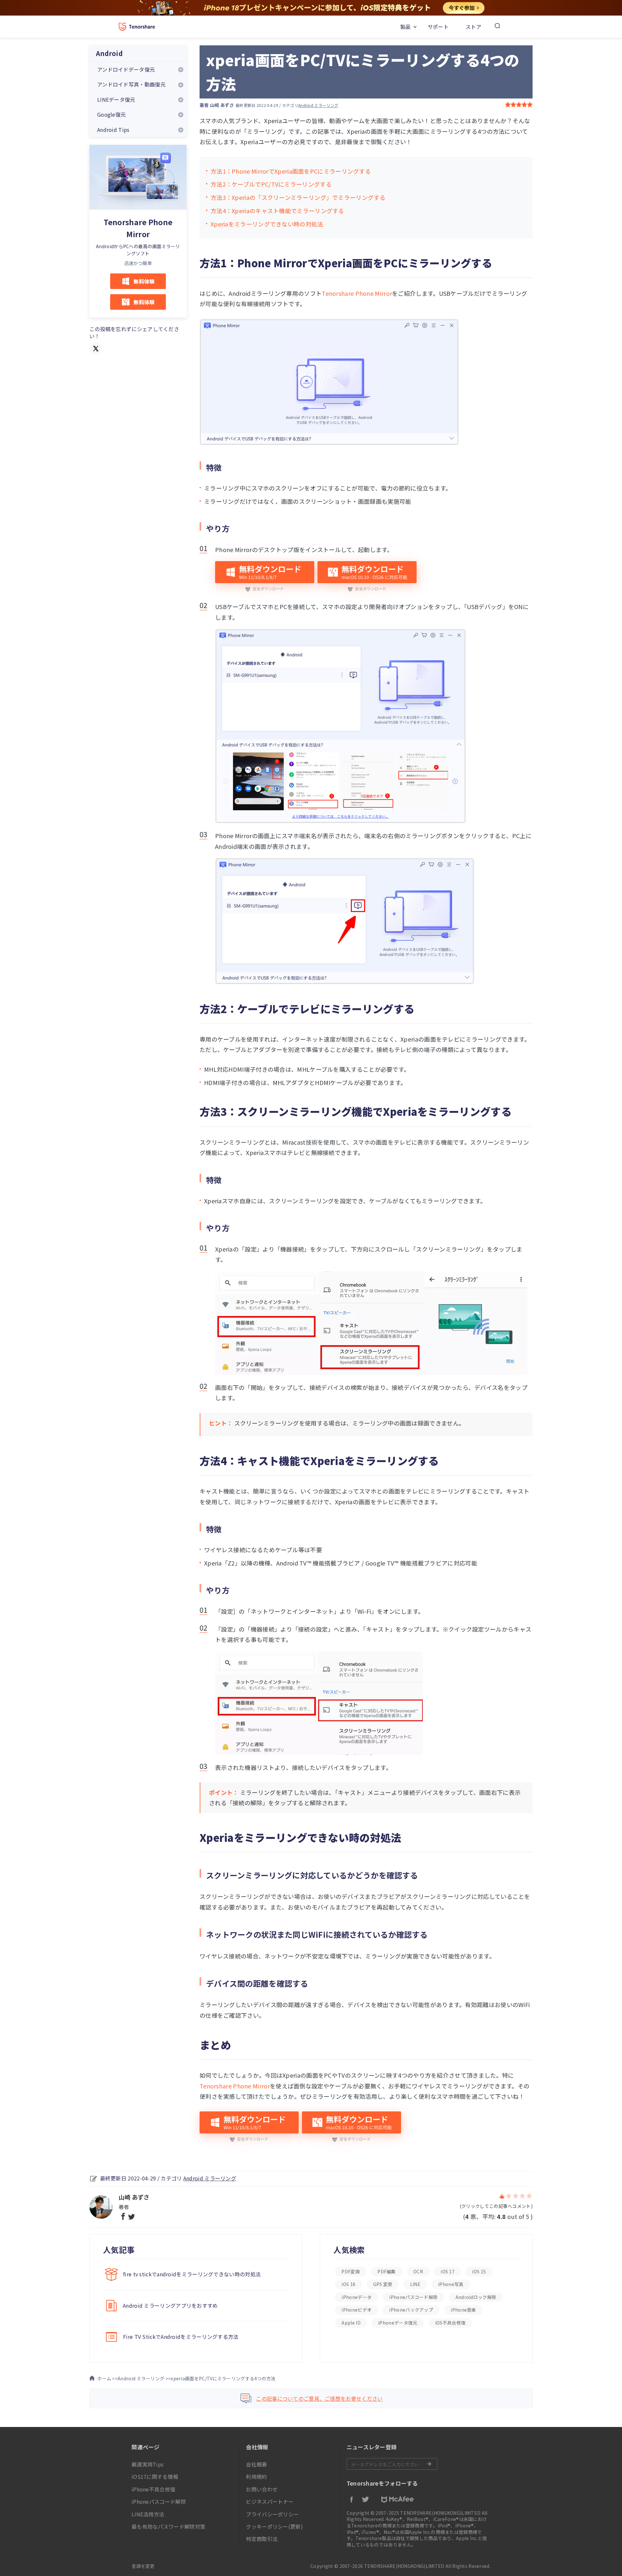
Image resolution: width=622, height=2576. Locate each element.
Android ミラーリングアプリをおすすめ (170, 2305)
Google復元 (111, 114)
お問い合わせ (262, 2489)
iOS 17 (448, 2271)
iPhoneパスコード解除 (413, 2297)
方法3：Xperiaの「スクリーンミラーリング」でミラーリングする (298, 197)
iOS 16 (348, 2284)
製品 (405, 27)
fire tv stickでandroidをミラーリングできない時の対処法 (192, 2274)
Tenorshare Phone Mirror (357, 293)
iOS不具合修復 (450, 2323)
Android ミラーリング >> (144, 2378)
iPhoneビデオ (357, 2310)
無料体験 (144, 281)
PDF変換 (351, 2271)
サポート (438, 27)
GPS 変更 (383, 2284)
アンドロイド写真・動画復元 (131, 84)
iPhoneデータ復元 (398, 2323)
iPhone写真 (451, 2284)
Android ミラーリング (318, 105)
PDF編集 (387, 2271)
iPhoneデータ (357, 2297)
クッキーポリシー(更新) (274, 2526)
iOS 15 (479, 2271)
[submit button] (429, 2464)
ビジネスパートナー (270, 2501)
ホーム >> (107, 2378)
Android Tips (113, 130)
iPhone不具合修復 (153, 2489)
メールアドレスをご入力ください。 (392, 2464)
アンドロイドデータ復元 (126, 69)
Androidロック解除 (476, 2297)
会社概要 (256, 2464)
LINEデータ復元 (116, 99)
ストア (473, 27)
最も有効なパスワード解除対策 (168, 2526)
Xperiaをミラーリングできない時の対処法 (267, 224)
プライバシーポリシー (272, 2514)
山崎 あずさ (222, 105)
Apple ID (351, 2323)
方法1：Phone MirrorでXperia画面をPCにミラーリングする (291, 171)
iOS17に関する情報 (155, 2477)
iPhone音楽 (463, 2310)
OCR (418, 2271)
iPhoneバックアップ (411, 2310)
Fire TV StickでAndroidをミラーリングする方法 (181, 2337)
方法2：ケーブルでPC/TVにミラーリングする (271, 184)
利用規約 (256, 2477)
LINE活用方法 (148, 2514)
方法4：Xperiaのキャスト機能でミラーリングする (277, 211)
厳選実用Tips (148, 2464)
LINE (415, 2284)
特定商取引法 (262, 2539)
